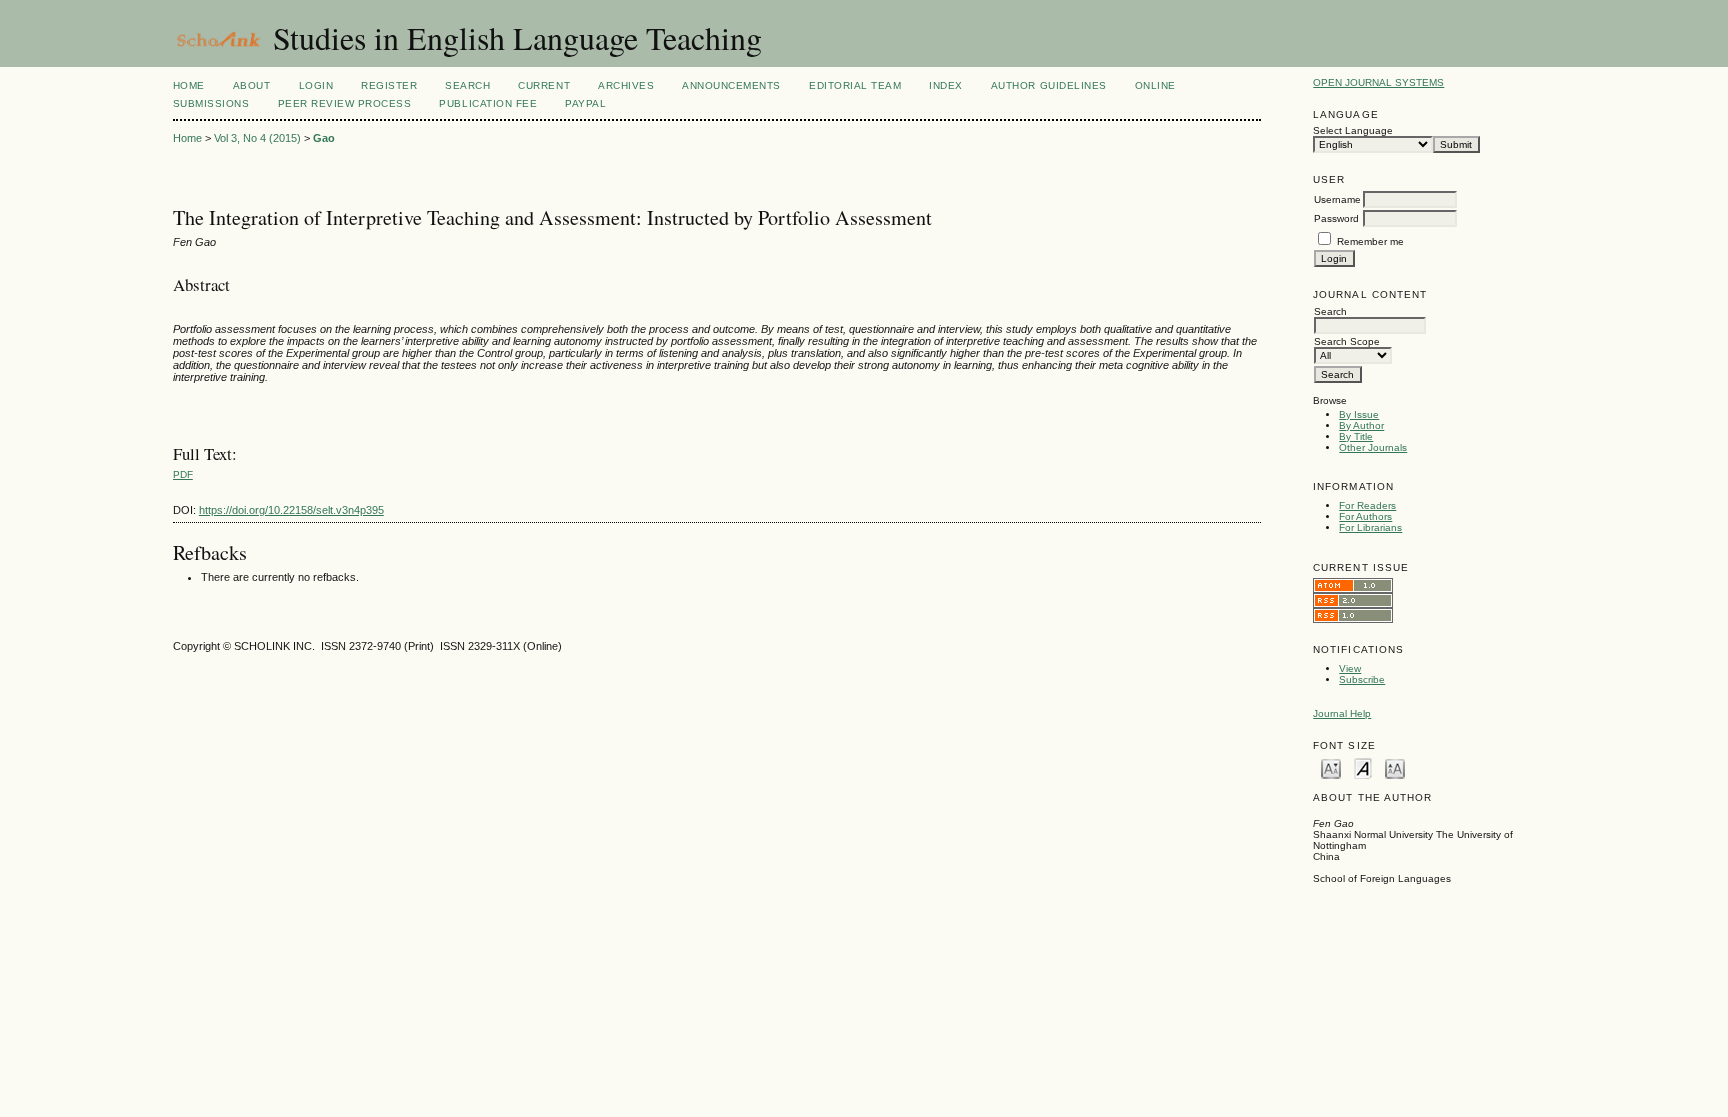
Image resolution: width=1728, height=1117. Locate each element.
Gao (324, 138)
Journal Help (1342, 713)
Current (544, 85)
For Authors (1365, 516)
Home (189, 85)
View (1350, 668)
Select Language (1353, 130)
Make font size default (1363, 767)
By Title (1356, 436)
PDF (183, 474)
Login (316, 85)
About (252, 85)
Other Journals (1373, 447)
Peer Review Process (345, 103)
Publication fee (488, 103)
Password (1336, 218)
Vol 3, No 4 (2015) (257, 138)
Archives (626, 85)
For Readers (1367, 505)
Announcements (731, 85)
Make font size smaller (1331, 767)
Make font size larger (1395, 767)
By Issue (1359, 414)
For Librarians (1370, 527)
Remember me (1370, 241)
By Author (1361, 425)
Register (389, 85)
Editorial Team (855, 85)
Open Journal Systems (1378, 82)
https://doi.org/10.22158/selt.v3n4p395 (291, 510)
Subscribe (1362, 679)
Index (946, 85)
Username (1337, 199)
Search (467, 85)
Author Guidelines (1049, 85)
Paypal (585, 103)
